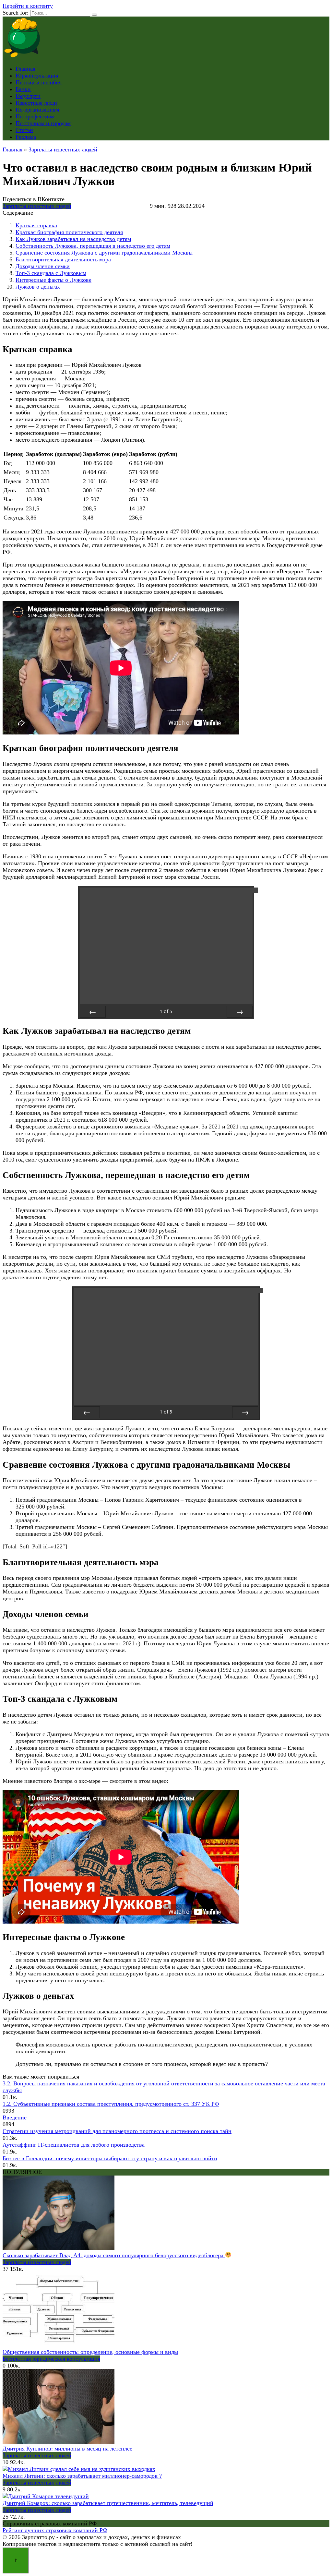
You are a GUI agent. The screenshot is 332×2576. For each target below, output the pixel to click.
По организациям (37, 110)
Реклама (26, 137)
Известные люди (36, 103)
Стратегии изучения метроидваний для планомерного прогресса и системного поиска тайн (117, 2131)
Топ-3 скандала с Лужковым (51, 273)
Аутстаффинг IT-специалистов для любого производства (74, 2145)
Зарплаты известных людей (37, 206)
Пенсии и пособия (39, 82)
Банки (23, 89)
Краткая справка (36, 225)
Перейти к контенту (28, 6)
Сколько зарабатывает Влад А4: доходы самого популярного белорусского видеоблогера (114, 2255)
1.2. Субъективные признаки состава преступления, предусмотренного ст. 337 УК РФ (111, 2104)
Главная (25, 69)
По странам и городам (43, 123)
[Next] (240, 1012)
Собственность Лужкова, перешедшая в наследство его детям (93, 246)
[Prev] (93, 1012)
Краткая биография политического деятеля (69, 232)
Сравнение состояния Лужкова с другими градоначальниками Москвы (104, 253)
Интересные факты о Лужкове (53, 280)
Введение (15, 2117)
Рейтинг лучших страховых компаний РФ (55, 2530)
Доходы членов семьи (43, 266)
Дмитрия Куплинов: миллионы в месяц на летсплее (67, 2449)
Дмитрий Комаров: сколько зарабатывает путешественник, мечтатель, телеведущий (108, 2503)
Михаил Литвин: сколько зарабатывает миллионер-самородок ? (82, 2476)
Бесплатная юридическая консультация (51, 2359)
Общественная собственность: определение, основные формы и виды (90, 2352)
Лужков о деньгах (38, 287)
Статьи (24, 130)
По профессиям (35, 116)
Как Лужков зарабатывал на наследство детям (73, 239)
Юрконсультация (37, 76)
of (166, 1011)
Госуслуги (28, 96)
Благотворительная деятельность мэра (63, 259)
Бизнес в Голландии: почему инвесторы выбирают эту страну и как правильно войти (110, 2158)
